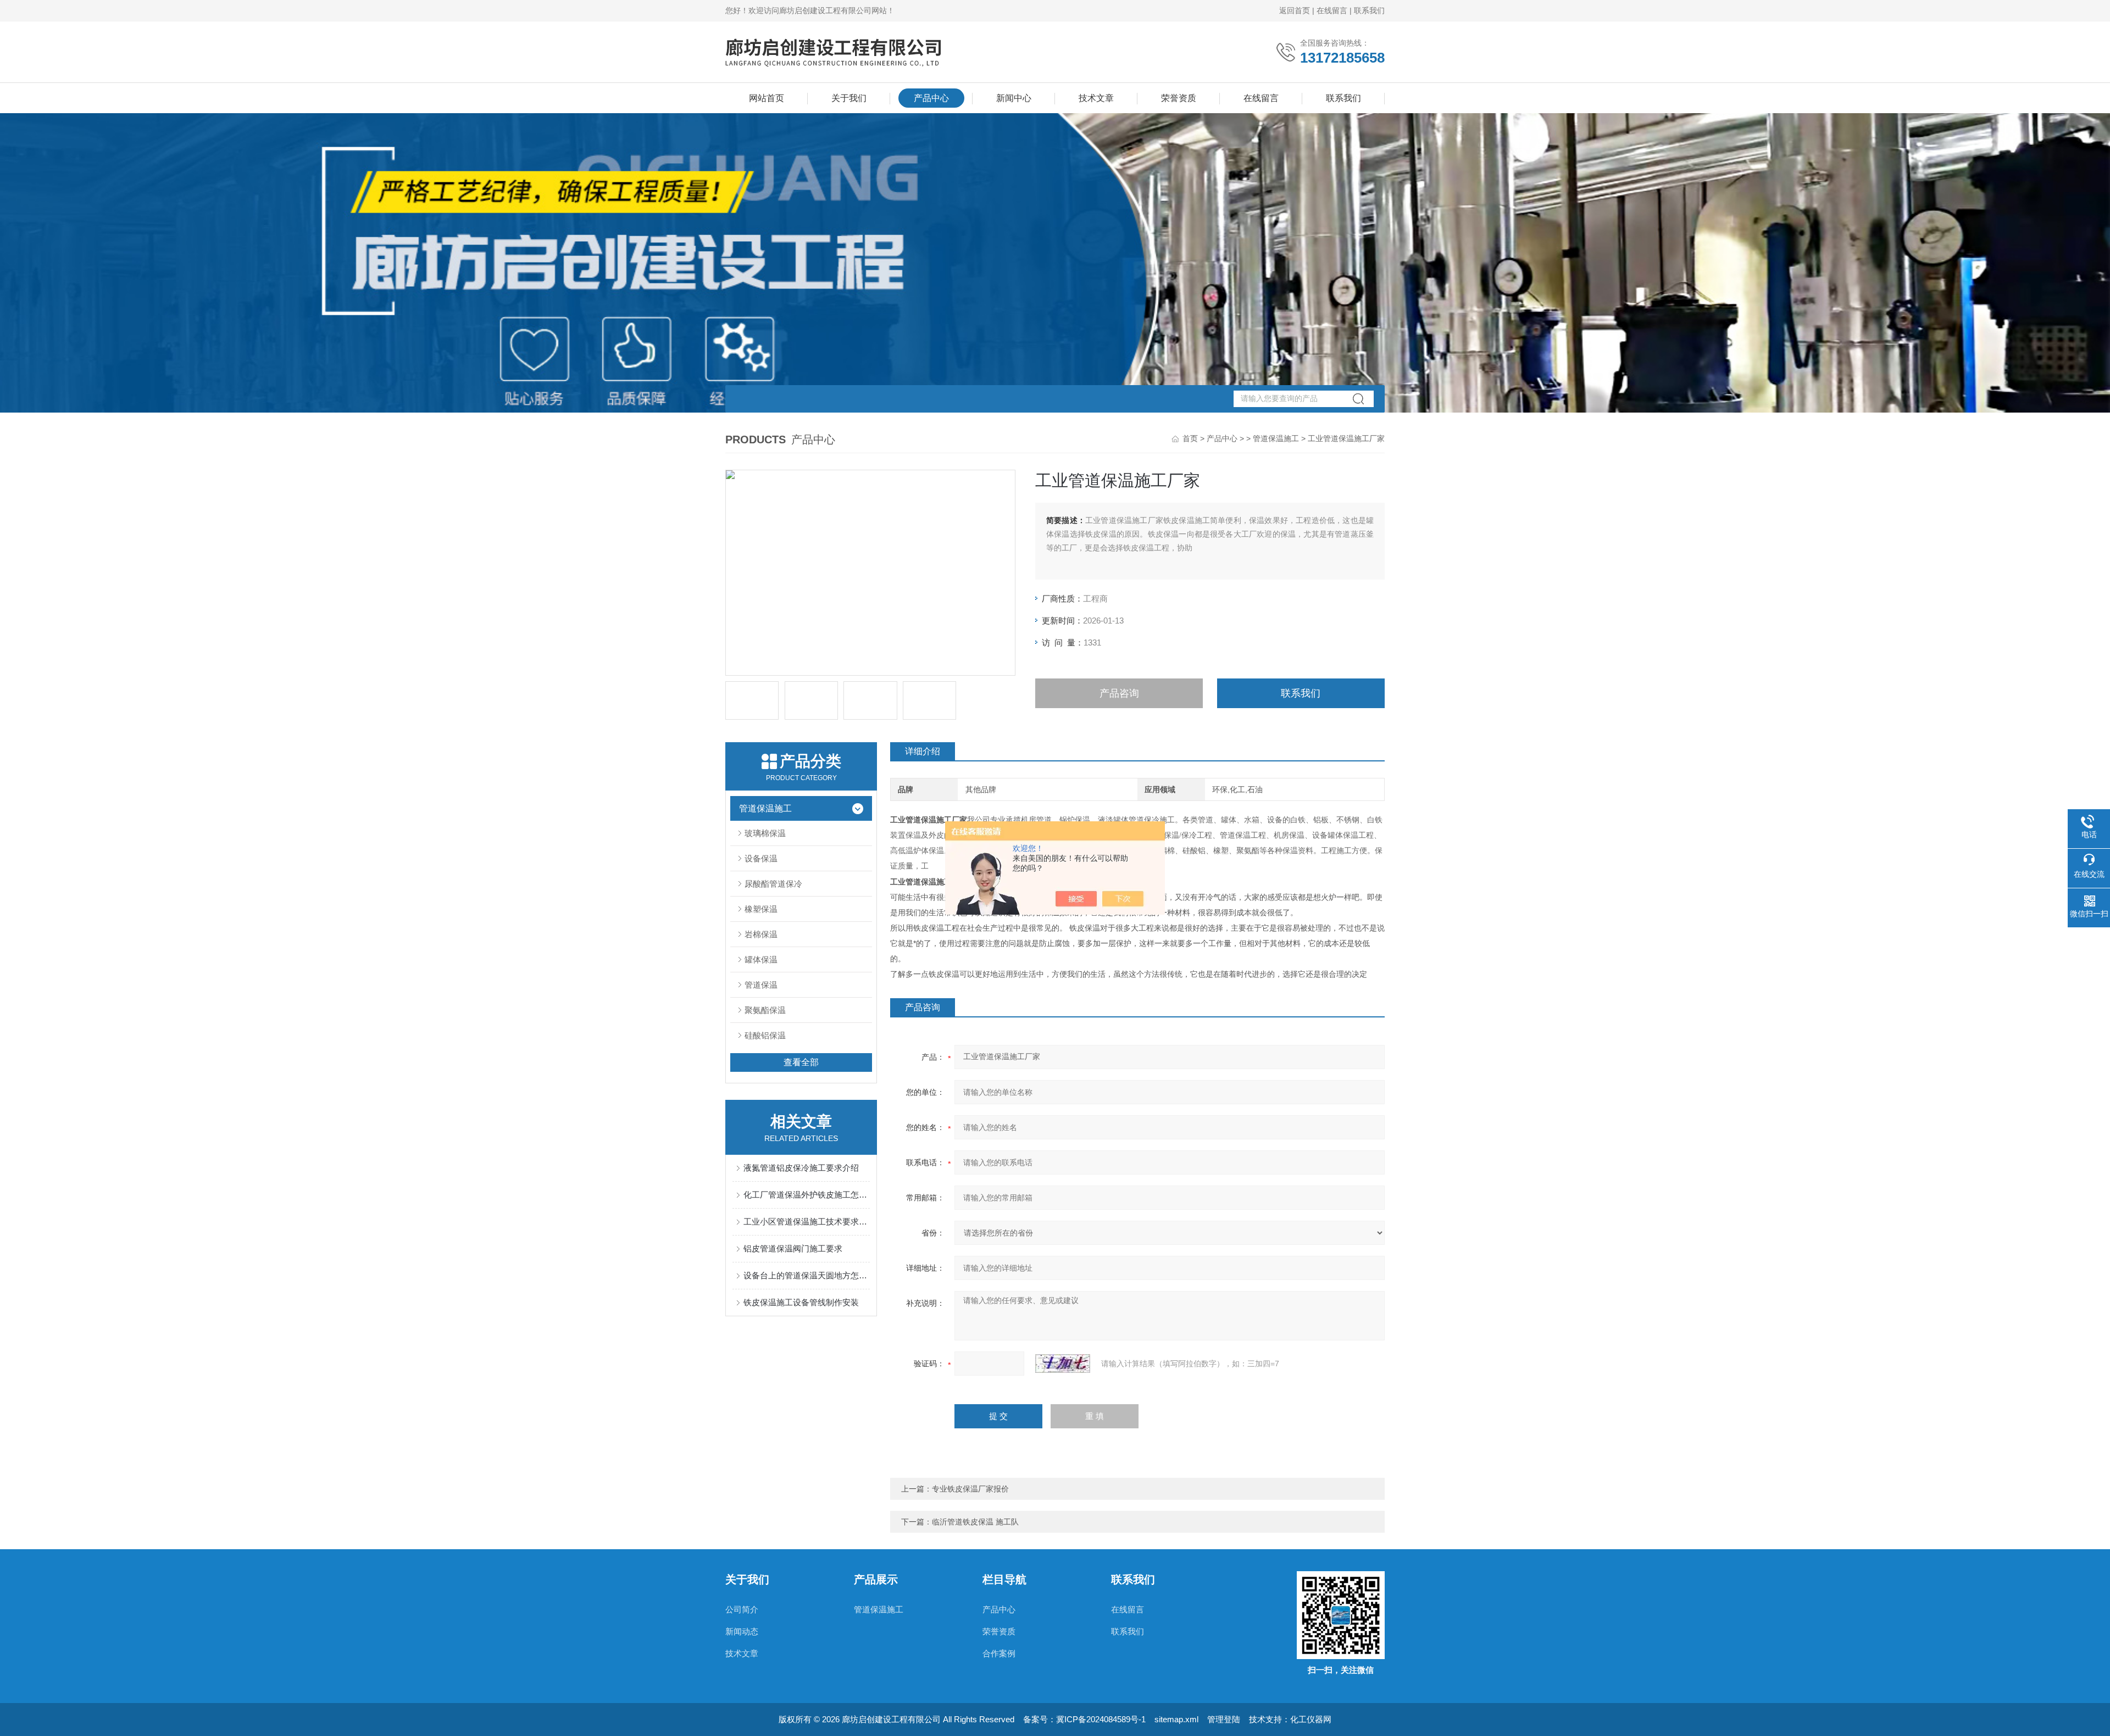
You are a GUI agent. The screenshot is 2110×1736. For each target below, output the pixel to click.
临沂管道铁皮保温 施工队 (975, 1522)
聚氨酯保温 (765, 1010)
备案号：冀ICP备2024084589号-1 (1084, 1719)
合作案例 (999, 1653)
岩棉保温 (761, 934)
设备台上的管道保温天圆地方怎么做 (807, 1275)
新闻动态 (742, 1631)
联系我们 (1369, 10)
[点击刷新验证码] (1063, 1364)
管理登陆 (1224, 1719)
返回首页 (1295, 10)
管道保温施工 (1276, 438)
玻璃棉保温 (765, 833)
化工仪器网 (1311, 1719)
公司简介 (742, 1609)
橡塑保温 (761, 909)
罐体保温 (761, 959)
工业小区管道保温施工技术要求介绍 (807, 1222)
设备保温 (761, 858)
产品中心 (931, 98)
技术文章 (1096, 98)
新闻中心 (1014, 98)
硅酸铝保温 (765, 1035)
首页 (1190, 438)
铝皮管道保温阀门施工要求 (793, 1248)
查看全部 (801, 1062)
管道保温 (761, 985)
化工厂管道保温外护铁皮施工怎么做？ (807, 1195)
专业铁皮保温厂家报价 (970, 1489)
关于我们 (849, 98)
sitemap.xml (1176, 1719)
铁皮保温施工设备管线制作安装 (801, 1302)
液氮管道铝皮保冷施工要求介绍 (801, 1168)
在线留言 (1332, 10)
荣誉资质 (1179, 98)
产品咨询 (1119, 693)
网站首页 (767, 98)
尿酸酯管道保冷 (773, 884)
